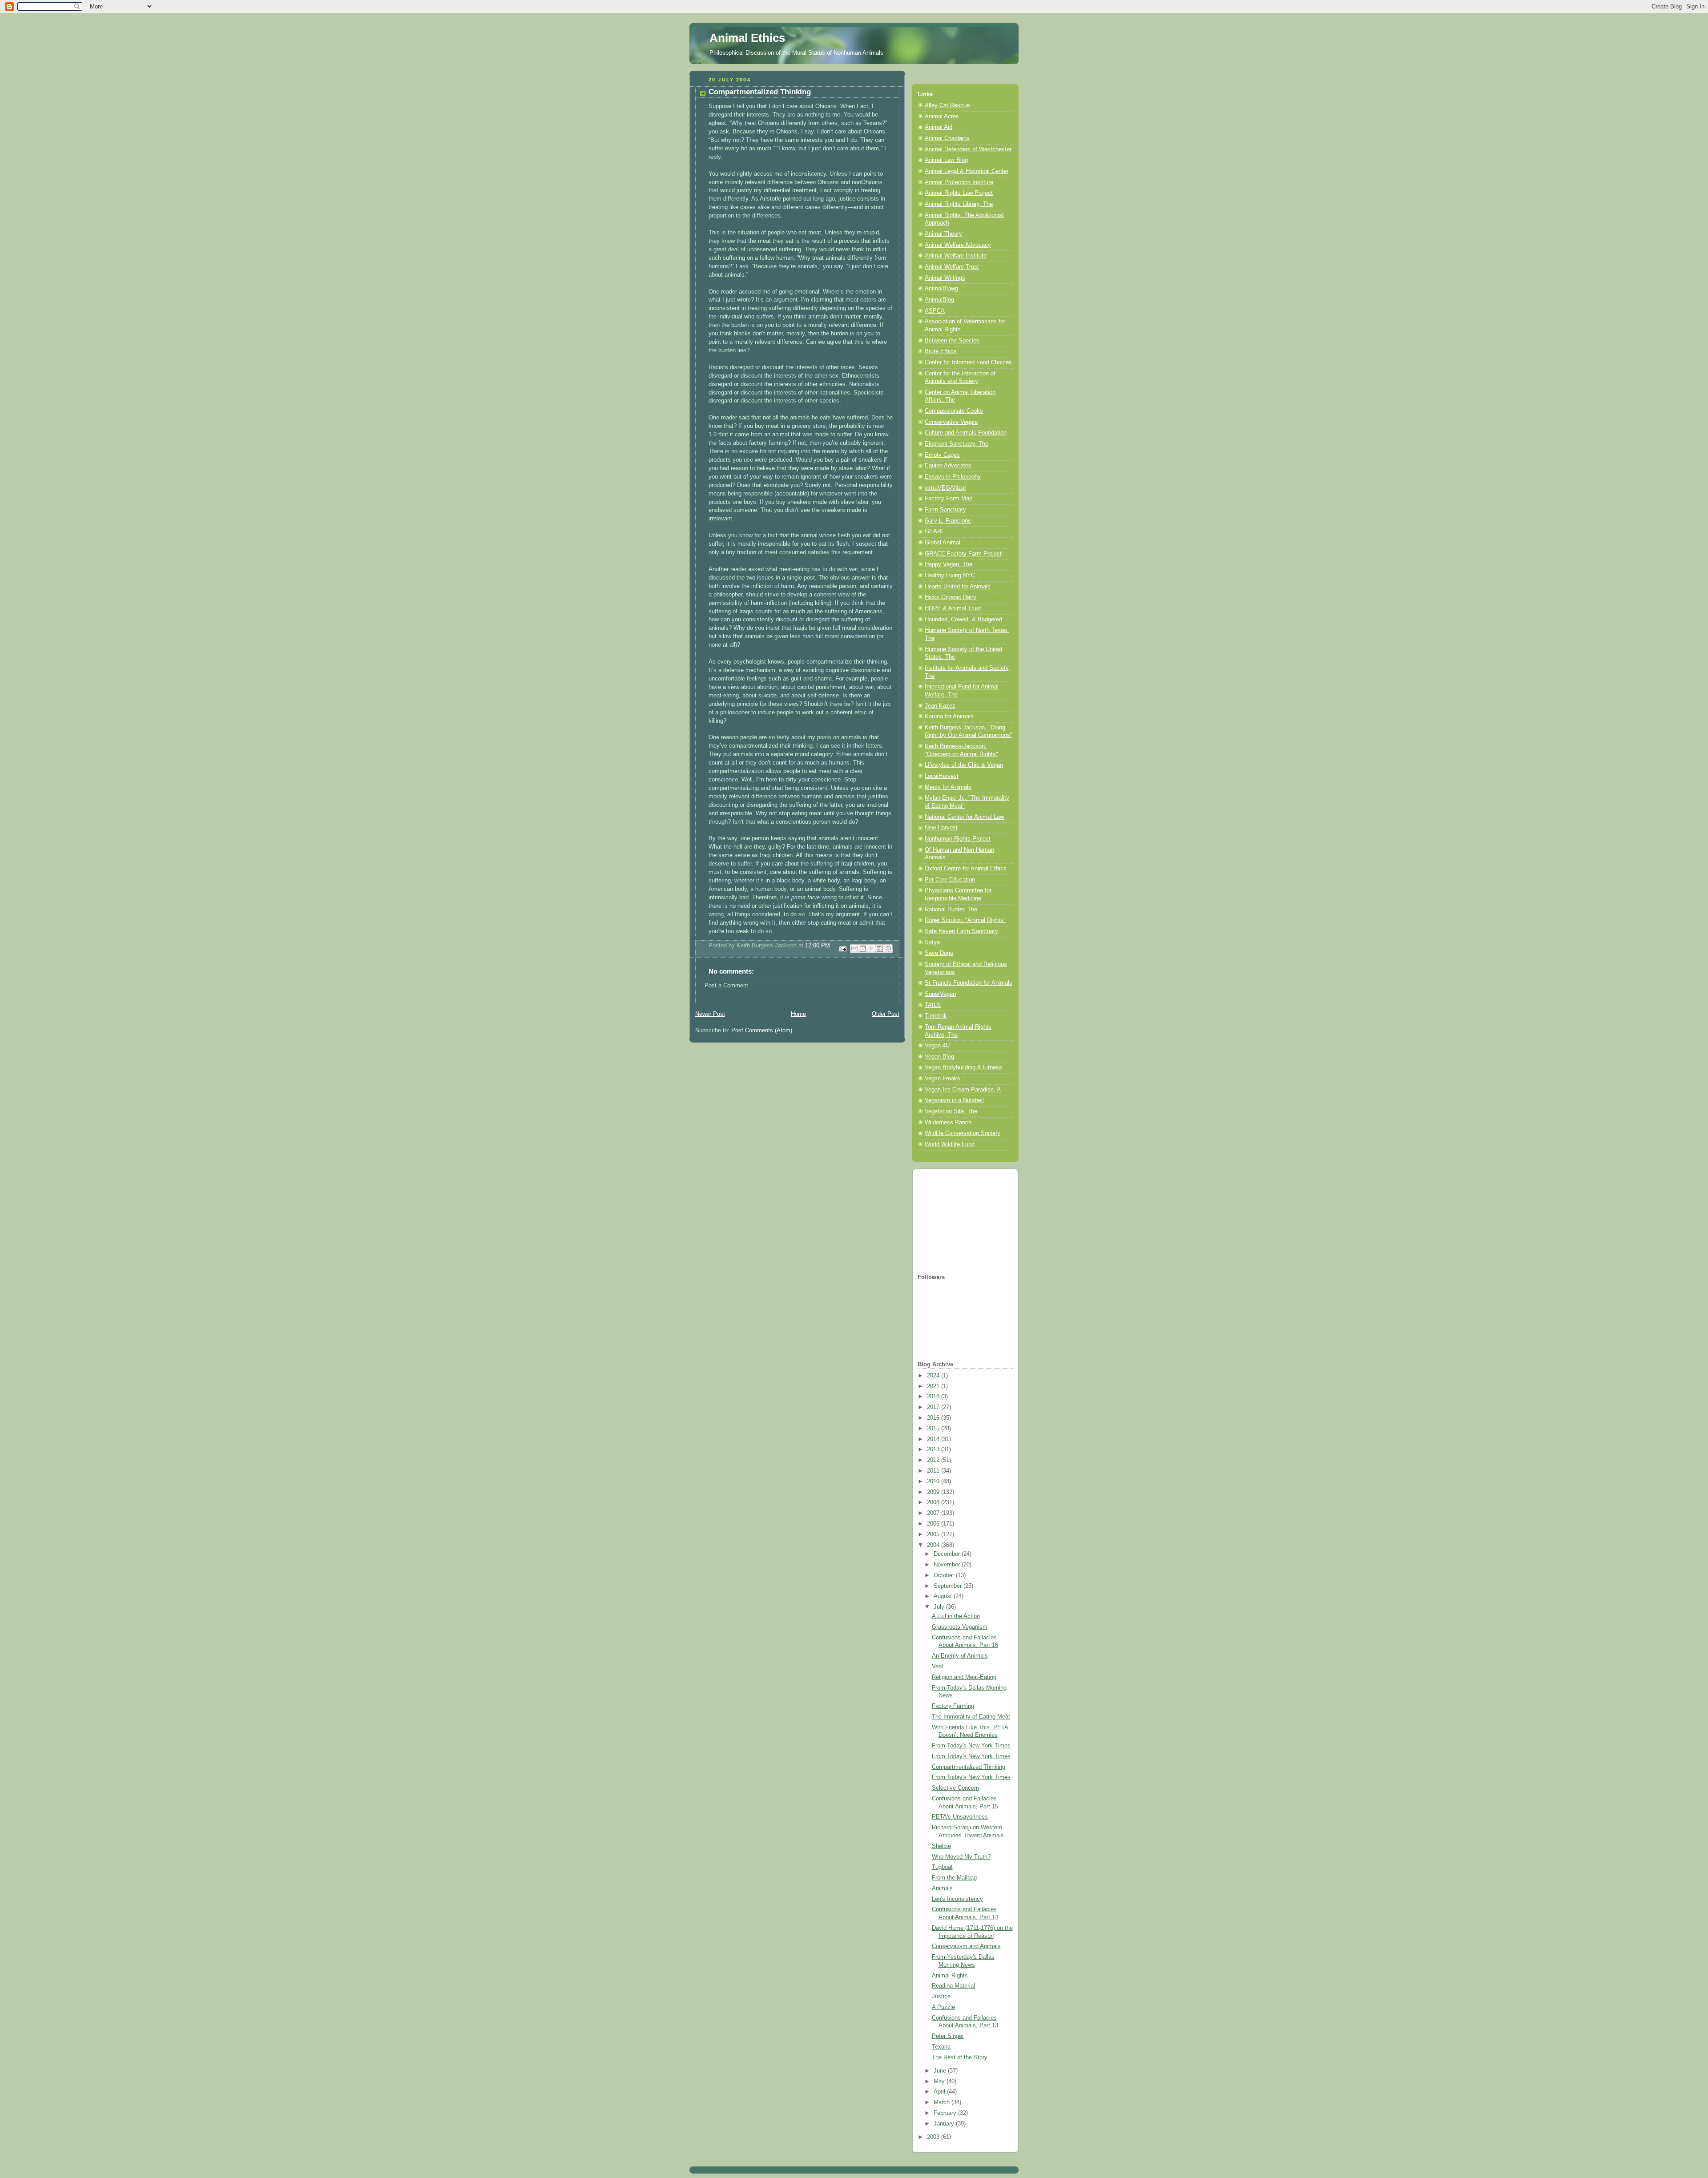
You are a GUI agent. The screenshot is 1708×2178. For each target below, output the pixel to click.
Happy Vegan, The (949, 564)
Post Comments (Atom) (762, 1031)
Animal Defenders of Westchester (968, 149)
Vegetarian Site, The (951, 1111)
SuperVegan (940, 994)
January (945, 2124)
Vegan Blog (939, 1057)
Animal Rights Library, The (959, 204)
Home (798, 1014)
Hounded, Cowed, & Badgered (963, 620)
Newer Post (710, 1014)
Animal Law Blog (946, 160)
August (944, 1596)
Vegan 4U (937, 1046)
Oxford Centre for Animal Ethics (966, 869)
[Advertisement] (962, 1220)
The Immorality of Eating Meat (971, 1717)
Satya (932, 942)
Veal (937, 1667)
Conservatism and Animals (966, 1946)
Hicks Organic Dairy (951, 597)
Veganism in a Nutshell (954, 1100)
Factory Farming (953, 1706)
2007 (934, 1513)
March (943, 2102)
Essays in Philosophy (953, 477)
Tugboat (942, 1867)
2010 (934, 1482)
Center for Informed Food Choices (968, 362)
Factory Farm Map (949, 499)
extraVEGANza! (945, 488)
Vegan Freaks (943, 1079)
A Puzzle (943, 2007)
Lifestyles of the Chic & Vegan (964, 765)
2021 (934, 1386)
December (948, 1554)
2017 (934, 1407)
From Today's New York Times (971, 1746)
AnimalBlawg (941, 289)
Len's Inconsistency (957, 1899)
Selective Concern (955, 1788)
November (948, 1565)
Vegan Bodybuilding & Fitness (963, 1067)
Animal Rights (950, 1976)
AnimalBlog (939, 300)
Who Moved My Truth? (961, 1857)
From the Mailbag (954, 1878)
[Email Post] (842, 948)
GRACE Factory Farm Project (963, 554)
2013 (934, 1449)
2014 (934, 1439)
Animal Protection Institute (959, 182)
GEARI (934, 531)
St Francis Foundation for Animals (969, 983)
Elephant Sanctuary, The (957, 444)
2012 (934, 1460)
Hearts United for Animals (958, 587)
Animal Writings (945, 278)
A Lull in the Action (956, 1616)
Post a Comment (726, 986)
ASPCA (935, 311)
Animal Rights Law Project (959, 193)
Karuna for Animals (949, 717)
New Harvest (941, 828)
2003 (934, 2137)
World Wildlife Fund (950, 1144)
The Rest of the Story (960, 2057)
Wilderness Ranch (948, 1123)
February (946, 2113)
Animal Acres (942, 117)
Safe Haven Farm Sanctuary (961, 931)
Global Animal (943, 543)
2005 (934, 1534)
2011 (934, 1471)
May (940, 2081)
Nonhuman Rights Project (958, 839)
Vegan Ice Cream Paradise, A (963, 1090)
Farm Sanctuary (945, 510)
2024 (934, 1376)
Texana (941, 2047)
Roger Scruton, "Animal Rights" (965, 920)
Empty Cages (942, 455)
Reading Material (953, 1986)
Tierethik (936, 1016)
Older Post (886, 1014)
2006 (934, 1524)
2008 (934, 1502)
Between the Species (952, 341)
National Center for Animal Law (964, 817)
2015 (934, 1429)
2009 (934, 1492)
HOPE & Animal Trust (953, 608)
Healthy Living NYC (950, 576)
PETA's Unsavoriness (960, 1817)
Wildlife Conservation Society (963, 1133)
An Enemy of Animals (960, 1656)
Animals (942, 1888)
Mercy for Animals (948, 787)
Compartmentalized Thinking (969, 1767)
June (941, 2071)
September (949, 1586)
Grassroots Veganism (960, 1627)
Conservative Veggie (951, 422)
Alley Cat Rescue (947, 105)
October (945, 1575)
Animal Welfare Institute (956, 256)
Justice (941, 1997)
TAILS (933, 1005)
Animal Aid (939, 127)
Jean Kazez (940, 706)
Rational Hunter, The (951, 910)
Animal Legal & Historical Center (967, 171)
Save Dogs (939, 953)
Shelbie (941, 1846)
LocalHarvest (942, 776)
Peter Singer (948, 2036)
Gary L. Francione (948, 521)
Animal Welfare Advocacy (958, 245)
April (940, 2092)
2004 (934, 1545)
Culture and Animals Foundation (966, 433)
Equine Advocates (948, 466)
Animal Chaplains (947, 138)
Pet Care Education (950, 880)
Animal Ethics (747, 38)
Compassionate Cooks (954, 411)
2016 (934, 1418)
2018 (934, 1397)
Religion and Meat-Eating (964, 1677)
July (940, 1607)
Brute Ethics (941, 351)
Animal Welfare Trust (952, 267)
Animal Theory (943, 234)
